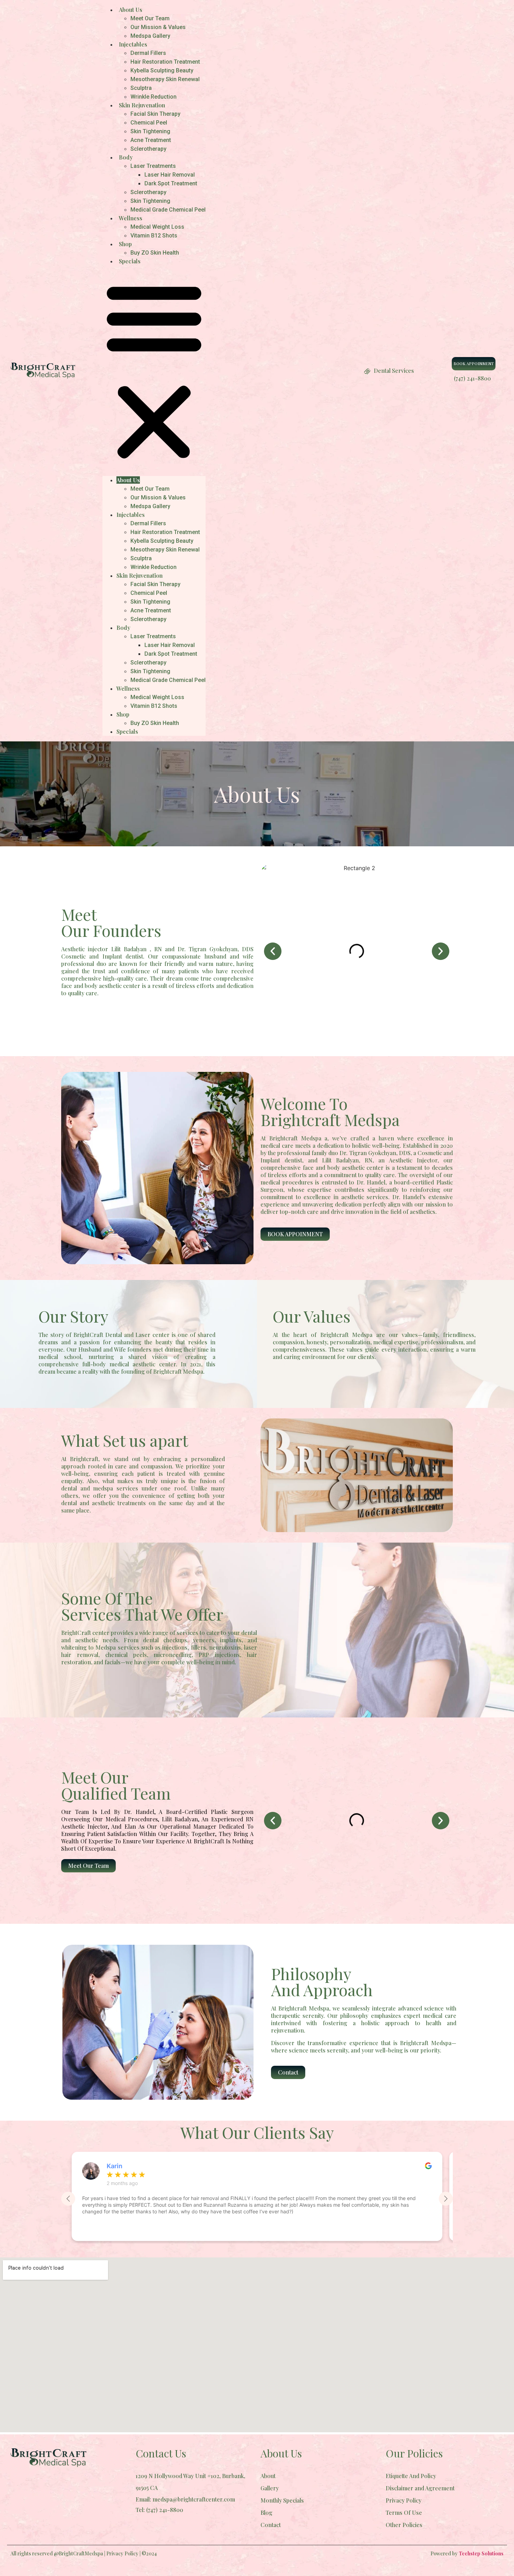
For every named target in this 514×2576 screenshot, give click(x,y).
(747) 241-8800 (472, 378)
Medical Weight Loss (157, 227)
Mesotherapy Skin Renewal (165, 79)
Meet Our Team (150, 18)
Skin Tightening (150, 131)
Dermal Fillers (148, 53)
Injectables (133, 44)
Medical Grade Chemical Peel (168, 210)
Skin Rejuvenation (142, 105)
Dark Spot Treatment (171, 183)
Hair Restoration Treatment (165, 62)
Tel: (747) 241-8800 (159, 2510)
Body (126, 157)
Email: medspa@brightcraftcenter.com (185, 2499)
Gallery (270, 2488)
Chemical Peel (149, 123)
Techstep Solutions (481, 2553)
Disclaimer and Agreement (420, 2488)
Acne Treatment (151, 140)
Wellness (131, 218)
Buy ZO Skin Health (155, 253)
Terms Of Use (404, 2513)
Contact (271, 2525)
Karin (115, 2166)
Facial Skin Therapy (155, 114)
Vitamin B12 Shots (154, 236)
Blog (266, 2513)
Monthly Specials (282, 2500)
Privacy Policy (404, 2500)
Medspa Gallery (150, 36)
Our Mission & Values (158, 27)
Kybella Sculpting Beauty (162, 70)
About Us (131, 10)
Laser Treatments (153, 166)
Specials (130, 261)
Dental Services (394, 371)
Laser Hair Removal (170, 175)
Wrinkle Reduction (154, 97)
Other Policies (404, 2525)
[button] (154, 371)
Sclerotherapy (148, 149)
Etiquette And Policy (411, 2476)
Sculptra (141, 88)
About (268, 2476)
